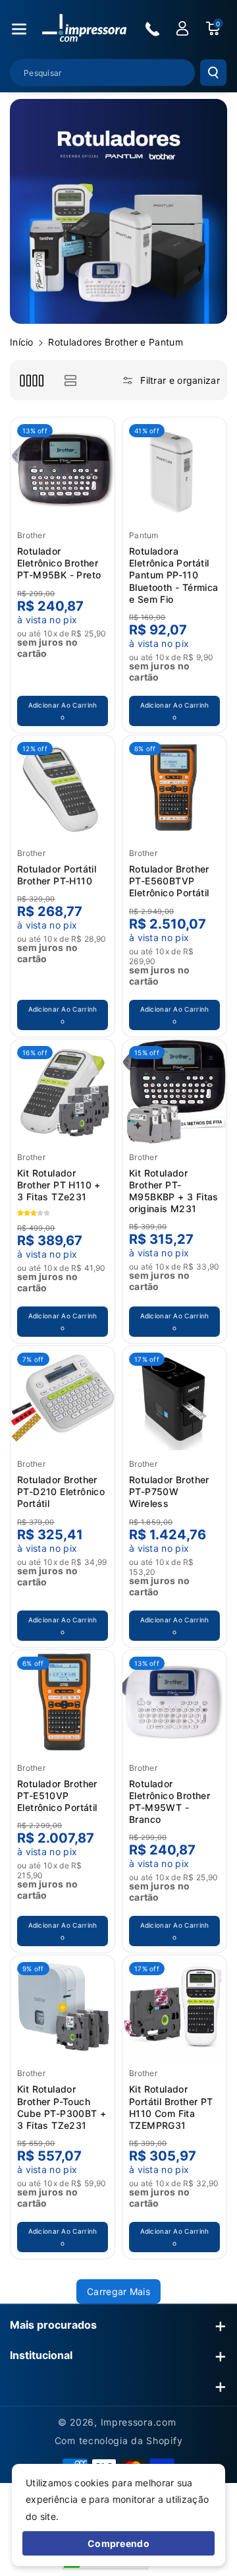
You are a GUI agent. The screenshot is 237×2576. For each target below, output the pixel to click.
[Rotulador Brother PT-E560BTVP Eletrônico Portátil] (174, 787)
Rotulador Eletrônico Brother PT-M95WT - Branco (170, 1802)
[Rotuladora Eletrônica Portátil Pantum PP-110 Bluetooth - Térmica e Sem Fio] (174, 470)
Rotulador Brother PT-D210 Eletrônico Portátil (61, 1491)
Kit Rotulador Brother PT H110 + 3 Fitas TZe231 (59, 1185)
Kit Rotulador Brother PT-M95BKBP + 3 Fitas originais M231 (174, 1191)
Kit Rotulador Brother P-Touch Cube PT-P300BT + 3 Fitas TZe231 (62, 2107)
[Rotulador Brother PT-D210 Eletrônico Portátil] (63, 1398)
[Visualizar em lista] (70, 380)
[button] (19, 29)
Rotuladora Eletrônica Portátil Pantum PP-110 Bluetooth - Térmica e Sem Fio (174, 575)
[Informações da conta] (182, 28)
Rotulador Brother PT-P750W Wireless (169, 1491)
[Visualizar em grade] (31, 380)
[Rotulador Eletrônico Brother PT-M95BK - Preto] (63, 470)
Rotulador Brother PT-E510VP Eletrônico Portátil (57, 1795)
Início (22, 342)
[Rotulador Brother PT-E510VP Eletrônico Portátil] (63, 1702)
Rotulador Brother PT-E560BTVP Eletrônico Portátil (169, 881)
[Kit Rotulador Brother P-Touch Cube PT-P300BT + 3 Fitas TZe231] (63, 2008)
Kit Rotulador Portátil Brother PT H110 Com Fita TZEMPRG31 (171, 2107)
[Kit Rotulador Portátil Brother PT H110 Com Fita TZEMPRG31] (174, 2008)
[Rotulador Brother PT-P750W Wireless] (174, 1398)
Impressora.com (139, 2422)
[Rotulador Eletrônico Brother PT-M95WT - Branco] (174, 1702)
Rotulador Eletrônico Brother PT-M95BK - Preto (59, 563)
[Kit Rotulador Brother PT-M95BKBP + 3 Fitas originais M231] (174, 1091)
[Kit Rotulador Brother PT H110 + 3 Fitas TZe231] (63, 1091)
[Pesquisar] (213, 73)
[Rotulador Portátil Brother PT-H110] (63, 787)
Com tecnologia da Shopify (119, 2440)
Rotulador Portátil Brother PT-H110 (57, 875)
